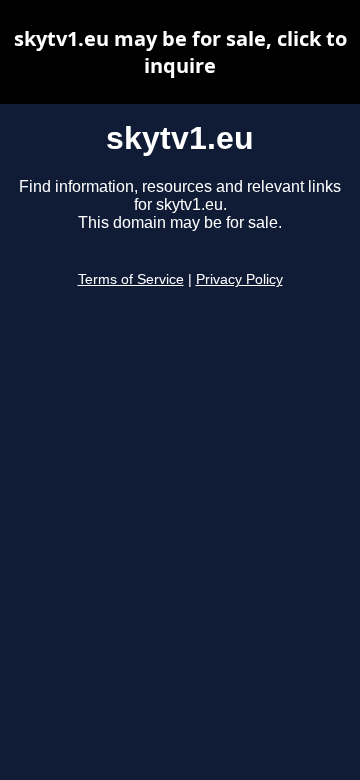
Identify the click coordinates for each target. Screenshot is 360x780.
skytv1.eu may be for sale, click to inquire (180, 52)
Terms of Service (131, 279)
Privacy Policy (239, 279)
